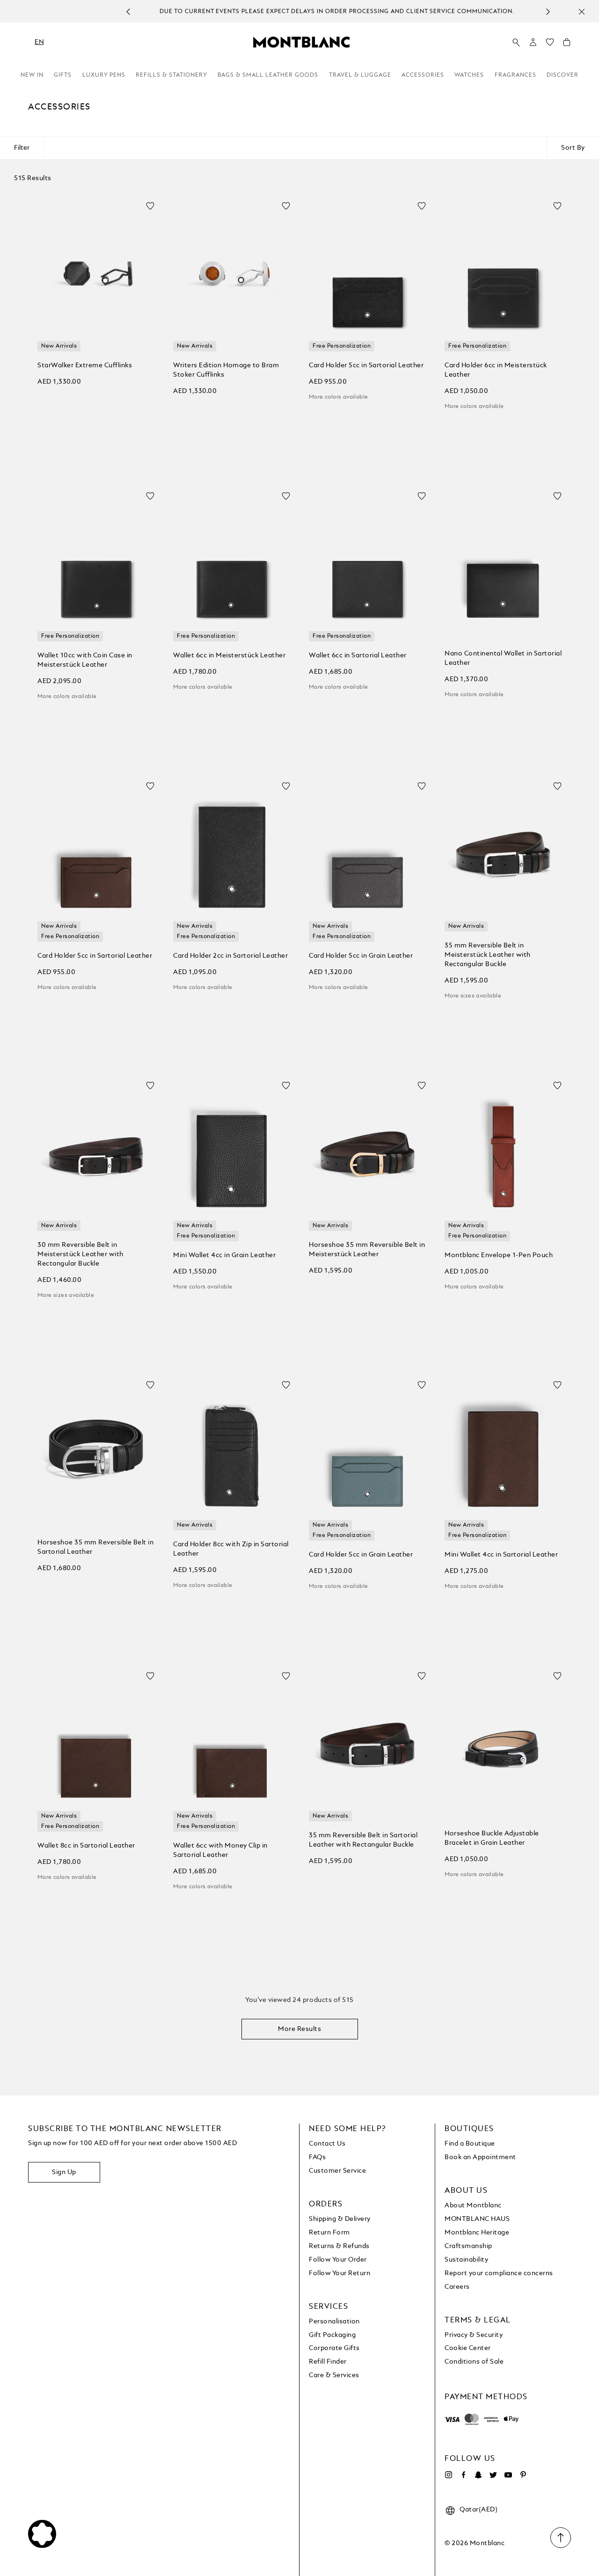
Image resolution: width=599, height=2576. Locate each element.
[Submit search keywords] (516, 43)
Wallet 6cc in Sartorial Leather (358, 655)
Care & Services (334, 2375)
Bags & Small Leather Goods (268, 75)
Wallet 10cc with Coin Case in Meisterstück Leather (85, 660)
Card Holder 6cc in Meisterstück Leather (496, 370)
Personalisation (334, 2321)
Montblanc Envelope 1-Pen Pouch (499, 1255)
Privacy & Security (474, 2335)
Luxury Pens (104, 75)
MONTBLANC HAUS (477, 2219)
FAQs (317, 2157)
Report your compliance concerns (499, 2273)
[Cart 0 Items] (567, 44)
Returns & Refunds (339, 2246)
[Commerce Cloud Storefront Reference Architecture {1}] (301, 42)
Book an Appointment (480, 2157)
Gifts (63, 75)
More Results (299, 2029)
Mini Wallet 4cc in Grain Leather (224, 1255)
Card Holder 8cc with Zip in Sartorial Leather (231, 1549)
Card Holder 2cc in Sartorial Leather (230, 956)
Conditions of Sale (474, 2362)
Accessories (423, 75)
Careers (457, 2287)
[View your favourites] (550, 44)
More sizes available (473, 996)
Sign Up (64, 2172)
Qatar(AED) (478, 2510)
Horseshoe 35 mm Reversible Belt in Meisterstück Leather (367, 1250)
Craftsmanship (468, 2246)
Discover (562, 75)
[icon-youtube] (508, 2475)
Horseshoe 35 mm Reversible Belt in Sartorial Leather (95, 1547)
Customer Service (337, 2171)
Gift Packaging (332, 2335)
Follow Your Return (340, 2273)
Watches (469, 75)
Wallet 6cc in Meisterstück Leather (229, 655)
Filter (22, 148)
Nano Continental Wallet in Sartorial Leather (503, 658)
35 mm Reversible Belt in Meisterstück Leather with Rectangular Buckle (488, 955)
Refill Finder (328, 2362)
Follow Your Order (338, 2260)
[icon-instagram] (448, 2475)
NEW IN (32, 75)
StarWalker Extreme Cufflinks (85, 365)
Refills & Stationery (172, 75)
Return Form (329, 2233)
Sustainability (466, 2260)
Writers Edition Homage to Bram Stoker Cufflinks (226, 370)
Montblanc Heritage (477, 2233)
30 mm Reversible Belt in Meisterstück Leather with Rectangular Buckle (80, 1254)
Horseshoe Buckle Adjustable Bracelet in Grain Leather (492, 1838)
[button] (533, 42)
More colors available (338, 397)
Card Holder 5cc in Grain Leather (361, 956)
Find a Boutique (470, 2144)
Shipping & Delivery (340, 2219)
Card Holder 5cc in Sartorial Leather (366, 365)
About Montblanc (473, 2205)
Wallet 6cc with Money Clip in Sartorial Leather (220, 1850)
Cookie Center (468, 2348)
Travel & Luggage (360, 75)
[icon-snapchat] (478, 2475)
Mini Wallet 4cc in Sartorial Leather (501, 1555)
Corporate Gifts (334, 2348)
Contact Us (327, 2144)
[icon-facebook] (463, 2475)
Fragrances (515, 75)
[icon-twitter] (493, 2475)
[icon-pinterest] (523, 2475)
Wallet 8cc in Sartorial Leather (86, 1846)
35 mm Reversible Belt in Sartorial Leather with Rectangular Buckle (363, 1840)
